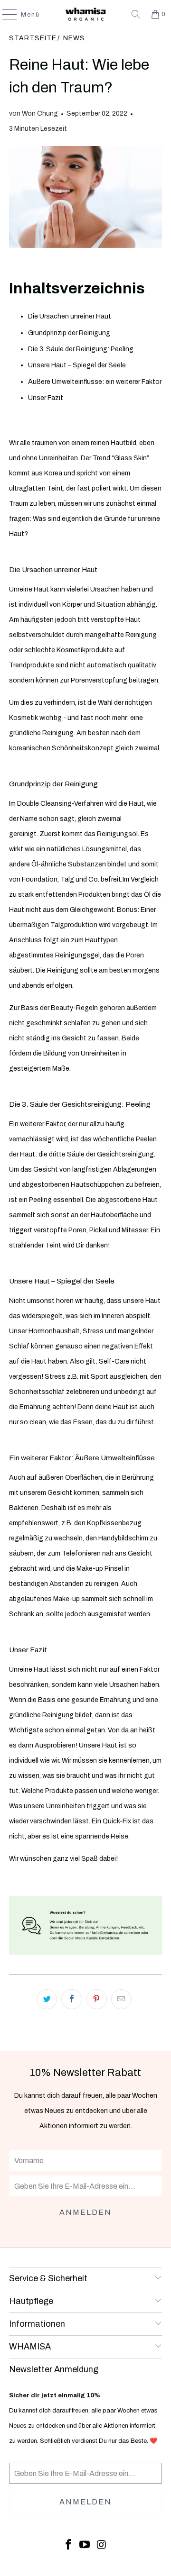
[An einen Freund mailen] (121, 1999)
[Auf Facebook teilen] (71, 1999)
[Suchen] (136, 14)
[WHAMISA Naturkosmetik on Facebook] (68, 2545)
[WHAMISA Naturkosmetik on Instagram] (102, 2545)
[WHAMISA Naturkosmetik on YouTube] (85, 2545)
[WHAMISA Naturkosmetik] (85, 14)
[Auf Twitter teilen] (47, 1999)
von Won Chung (33, 114)
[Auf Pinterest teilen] (97, 1999)
